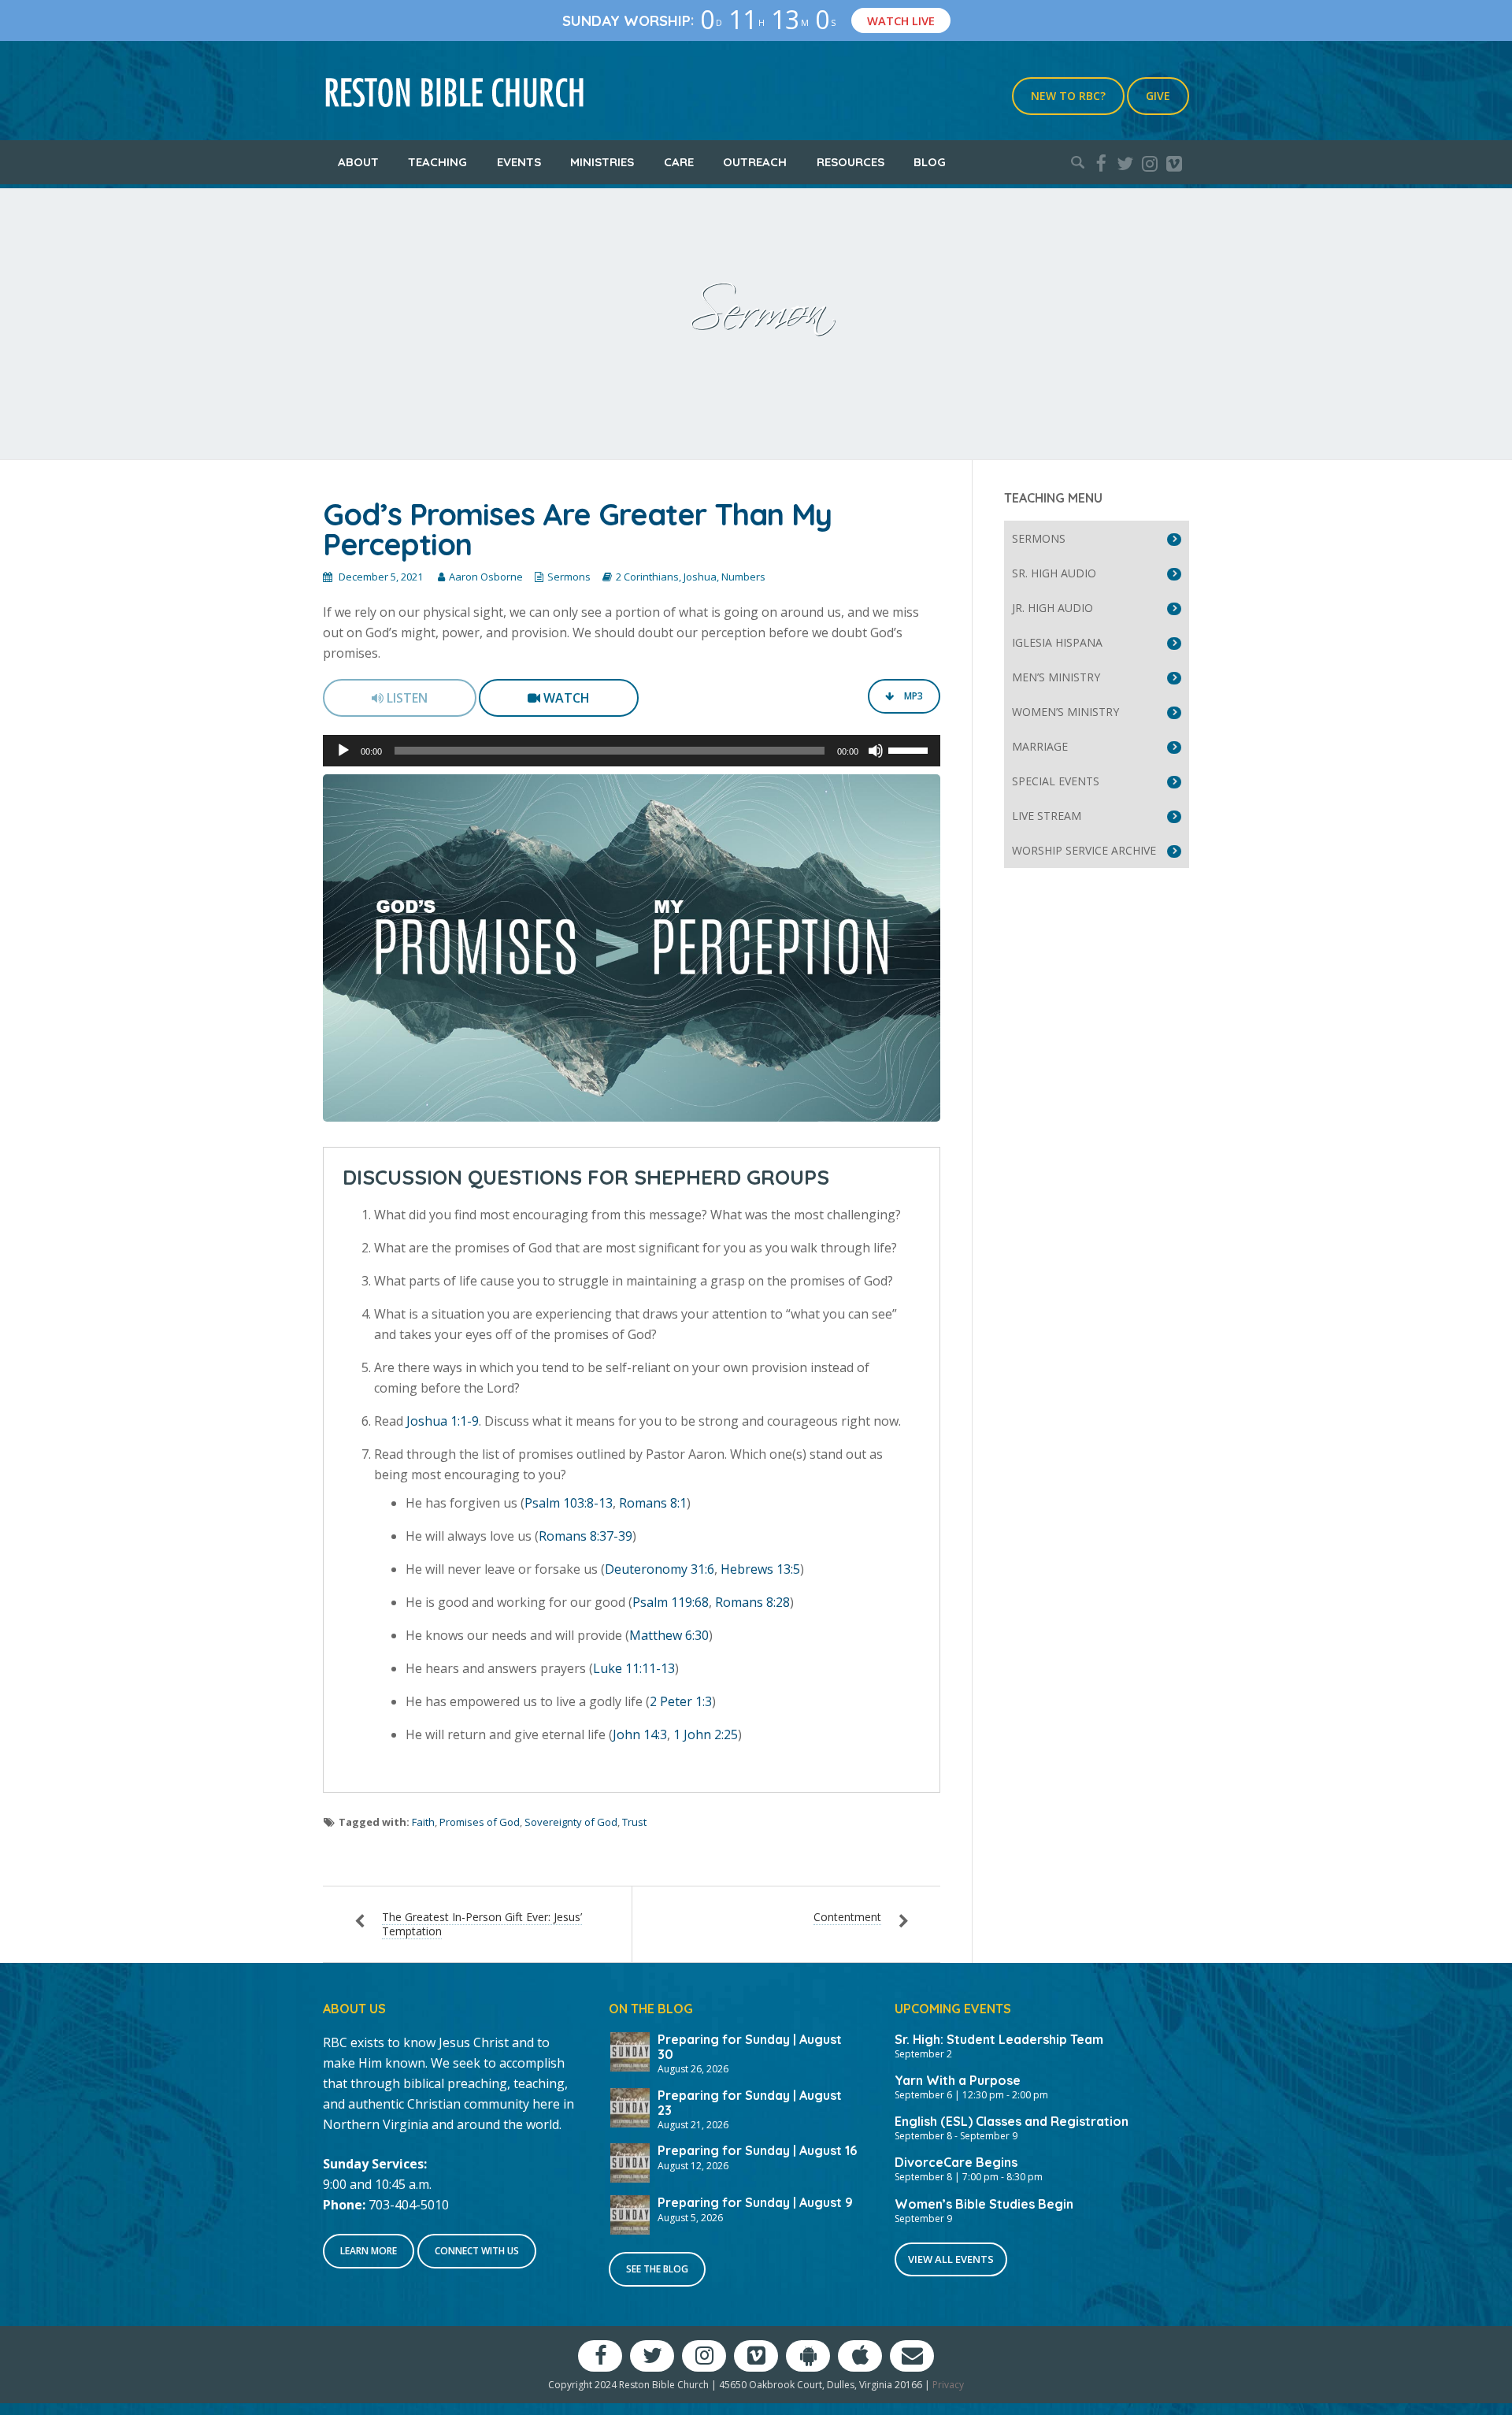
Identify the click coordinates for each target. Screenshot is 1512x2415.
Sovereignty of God (571, 1822)
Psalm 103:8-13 (569, 1503)
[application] (632, 751)
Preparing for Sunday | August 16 (757, 2150)
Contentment (847, 1917)
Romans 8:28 (752, 1602)
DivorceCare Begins (956, 2162)
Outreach (755, 162)
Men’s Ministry (1056, 677)
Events (519, 162)
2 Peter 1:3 (681, 1701)
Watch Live (908, 20)
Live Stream (1047, 816)
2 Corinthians (647, 577)
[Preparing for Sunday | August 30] (630, 2050)
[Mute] (876, 751)
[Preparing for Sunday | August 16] (630, 2161)
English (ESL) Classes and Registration (1012, 2121)
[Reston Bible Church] (455, 91)
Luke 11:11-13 (634, 1668)
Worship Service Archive (1084, 850)
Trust (634, 1822)
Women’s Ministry (1065, 712)
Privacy (948, 2385)
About (358, 162)
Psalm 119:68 (671, 1602)
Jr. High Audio (1052, 608)
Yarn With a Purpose (958, 2080)
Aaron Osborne (486, 577)
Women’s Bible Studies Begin (984, 2204)
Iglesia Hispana (1057, 642)
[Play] (343, 751)
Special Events (1056, 781)
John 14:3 (640, 1734)
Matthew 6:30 (669, 1635)
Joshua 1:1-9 (443, 1421)
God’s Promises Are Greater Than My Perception (577, 529)
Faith (423, 1822)
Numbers (743, 577)
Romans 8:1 (653, 1503)
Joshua (700, 577)
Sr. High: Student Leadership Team (999, 2039)
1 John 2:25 (706, 1734)
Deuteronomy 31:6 (660, 1569)
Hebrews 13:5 (760, 1569)
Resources (850, 162)
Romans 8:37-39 (586, 1536)
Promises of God (480, 1822)
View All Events (951, 2259)
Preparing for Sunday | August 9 (755, 2202)
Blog (930, 162)
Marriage (1040, 746)
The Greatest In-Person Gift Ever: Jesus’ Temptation (482, 1924)
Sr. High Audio (1054, 573)
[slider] (910, 749)
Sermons (569, 577)
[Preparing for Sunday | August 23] (630, 2106)
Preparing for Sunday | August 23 (750, 2103)
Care (679, 162)
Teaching (437, 162)
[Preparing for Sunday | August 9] (630, 2213)
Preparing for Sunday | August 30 (750, 2047)
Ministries (602, 162)
